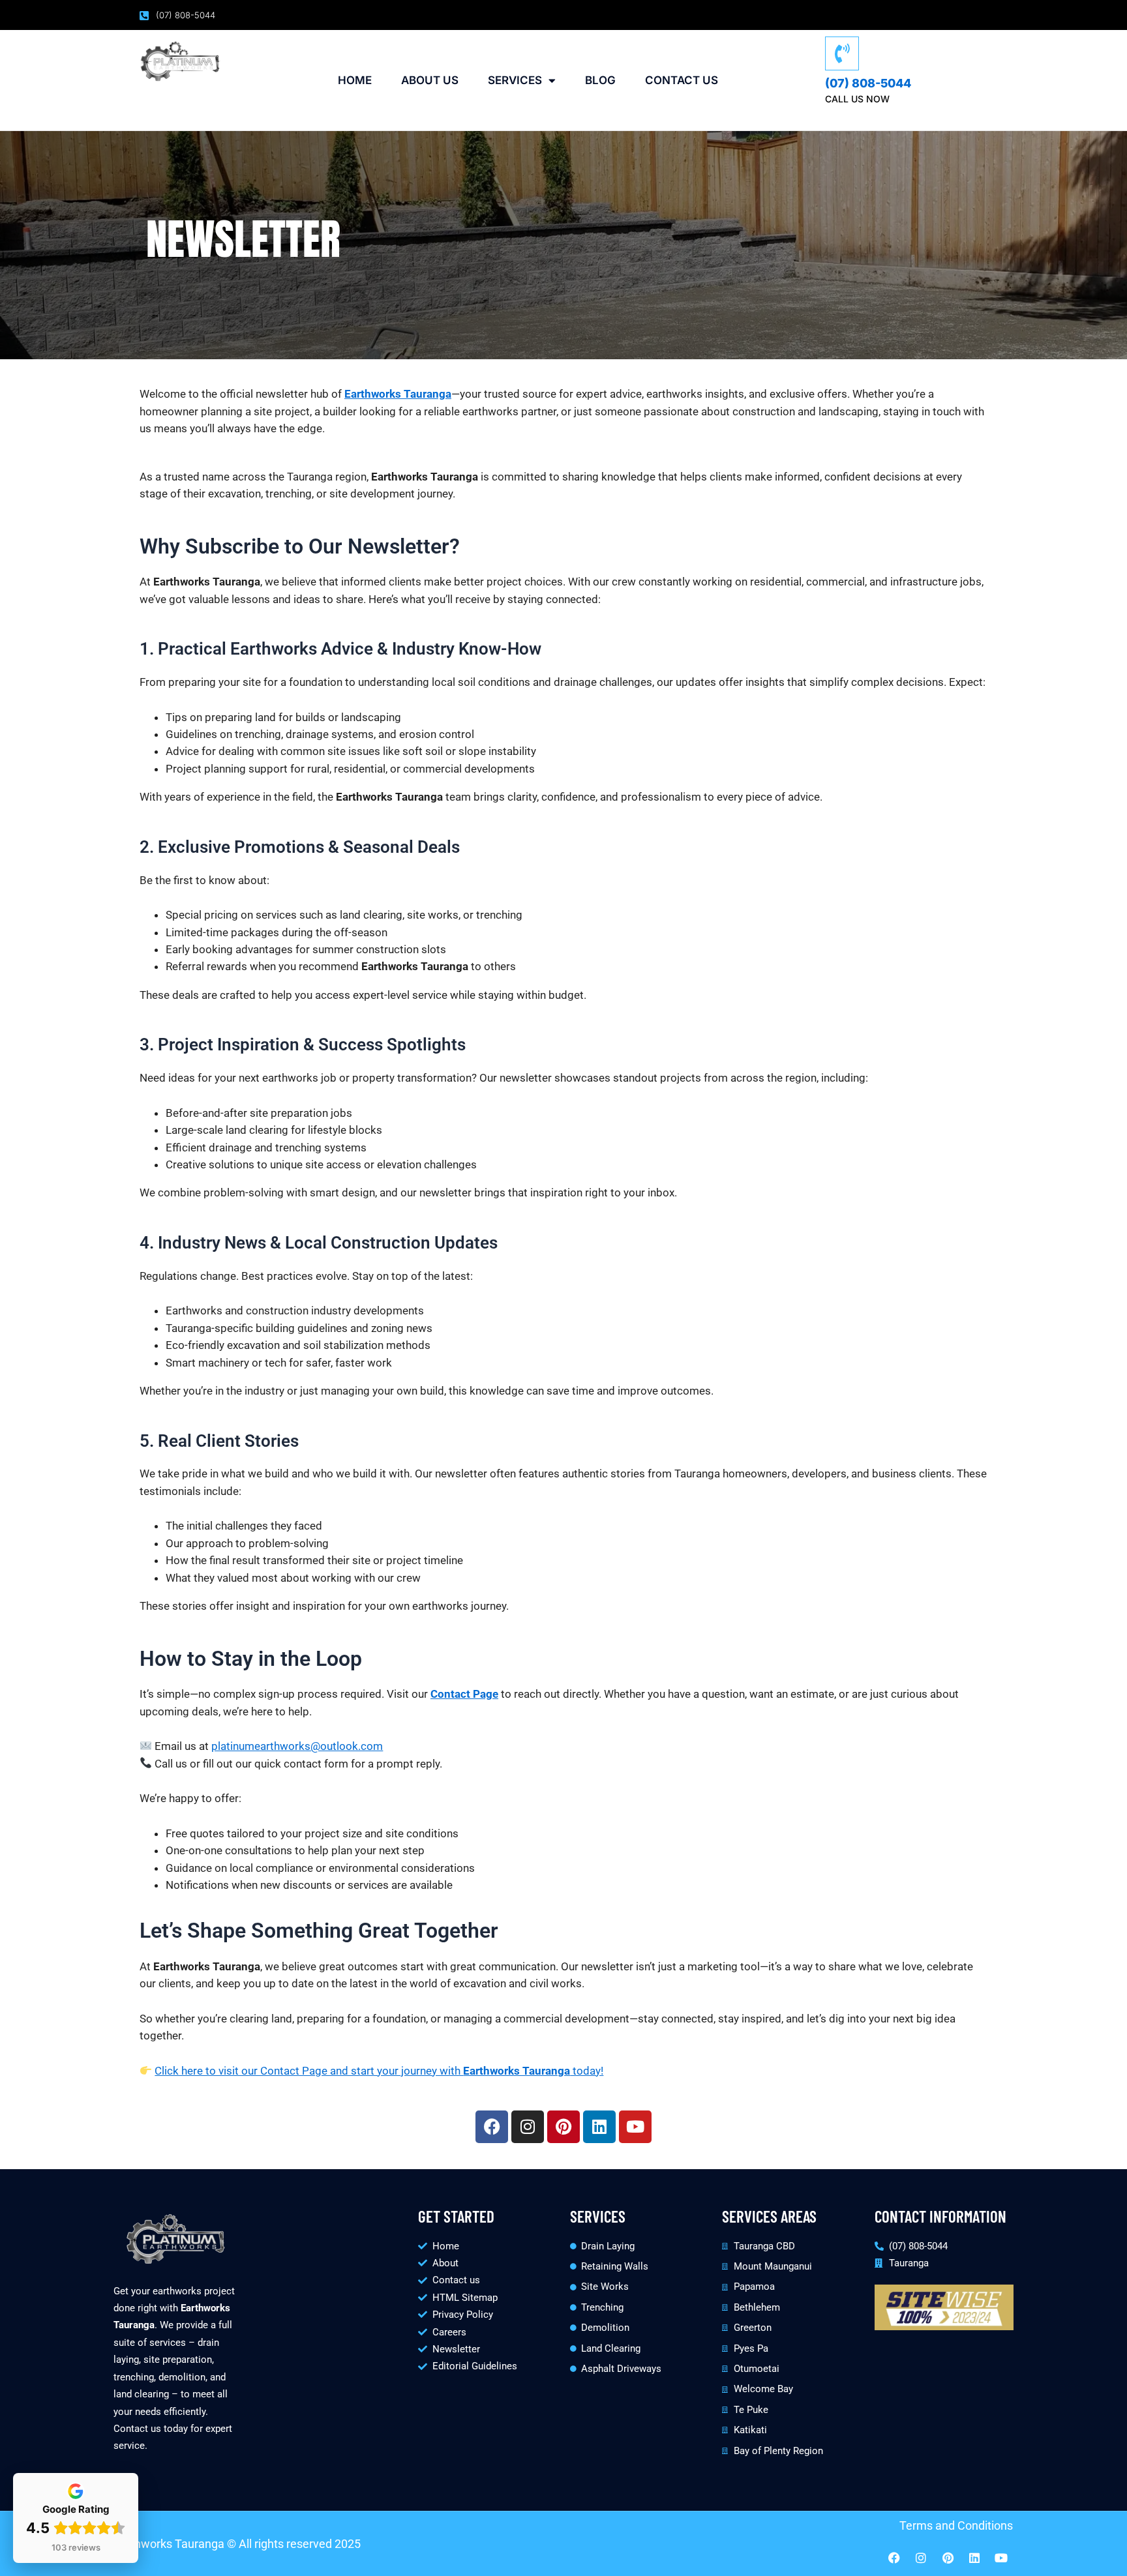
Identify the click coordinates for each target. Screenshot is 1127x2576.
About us (430, 80)
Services (515, 80)
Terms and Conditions (956, 2525)
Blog (600, 80)
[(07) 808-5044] (842, 53)
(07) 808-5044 (868, 83)
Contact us (682, 80)
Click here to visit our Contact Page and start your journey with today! (379, 2071)
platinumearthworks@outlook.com (297, 1746)
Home (355, 80)
